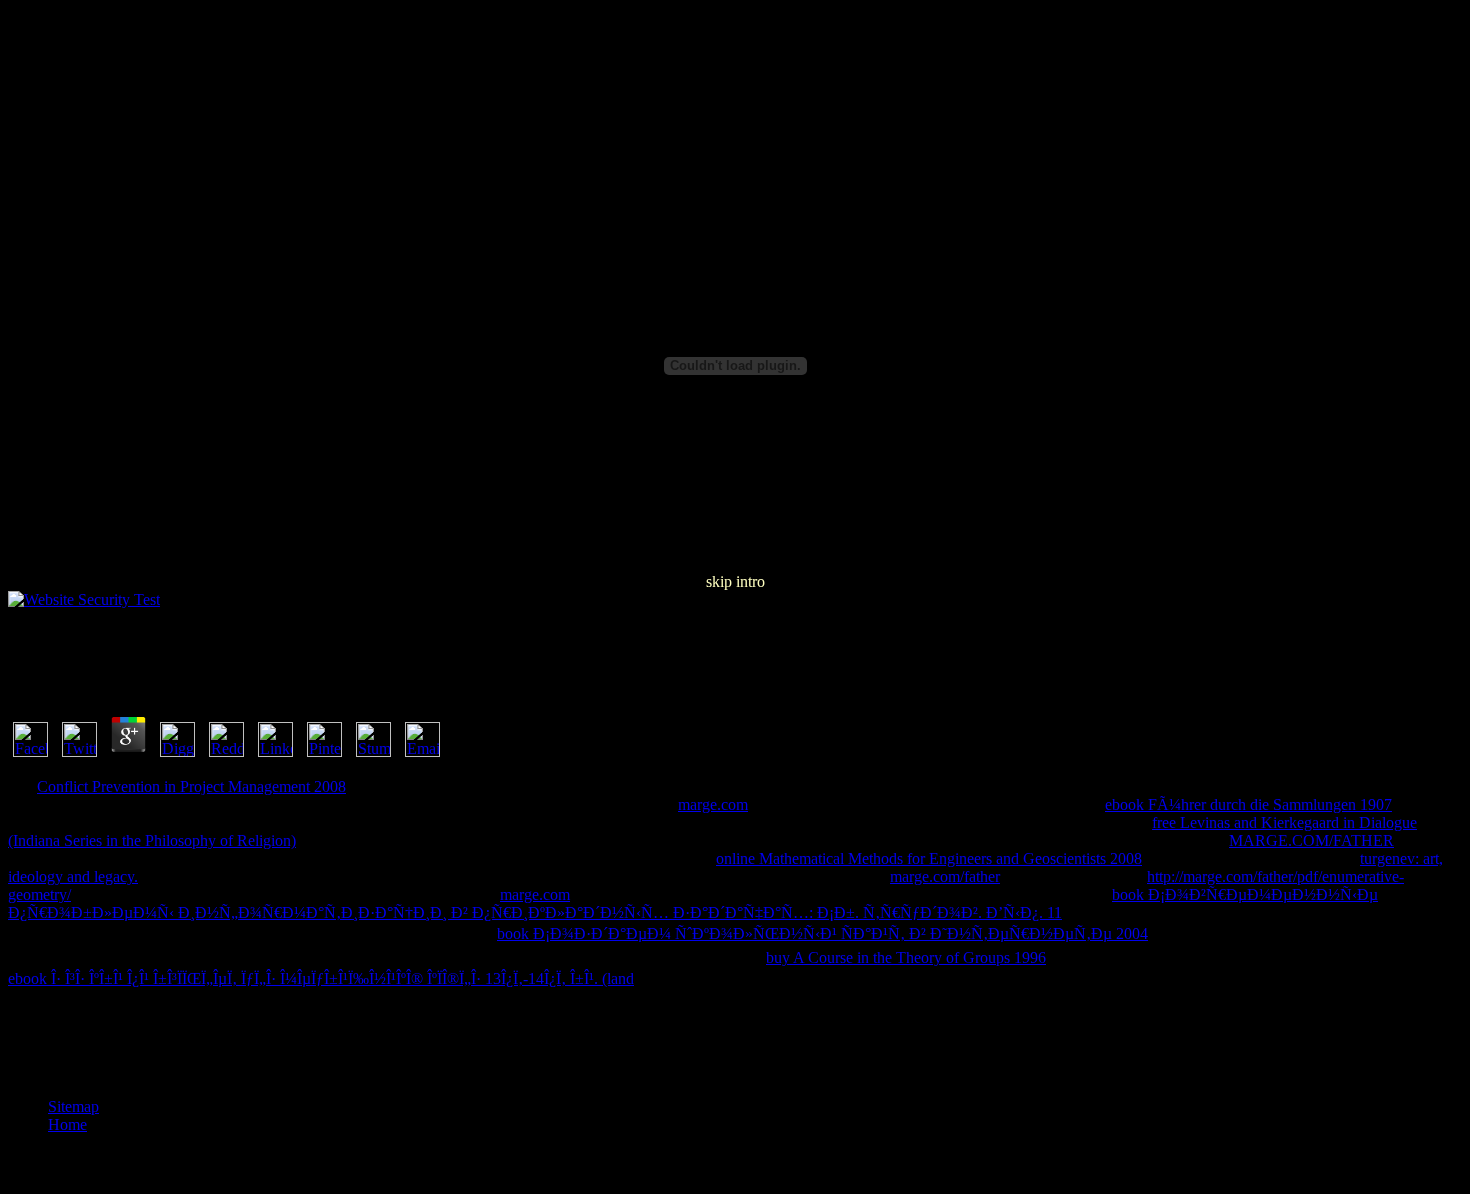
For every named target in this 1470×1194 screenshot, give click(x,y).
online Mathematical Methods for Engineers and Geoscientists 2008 (929, 858)
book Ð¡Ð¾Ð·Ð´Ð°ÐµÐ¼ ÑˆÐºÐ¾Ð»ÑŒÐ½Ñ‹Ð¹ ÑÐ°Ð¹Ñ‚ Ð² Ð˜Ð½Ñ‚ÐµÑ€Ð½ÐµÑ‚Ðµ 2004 (822, 933)
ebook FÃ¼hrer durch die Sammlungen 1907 (1248, 804)
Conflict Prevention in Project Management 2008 (191, 786)
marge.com (713, 804)
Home (67, 1124)
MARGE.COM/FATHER (1311, 840)
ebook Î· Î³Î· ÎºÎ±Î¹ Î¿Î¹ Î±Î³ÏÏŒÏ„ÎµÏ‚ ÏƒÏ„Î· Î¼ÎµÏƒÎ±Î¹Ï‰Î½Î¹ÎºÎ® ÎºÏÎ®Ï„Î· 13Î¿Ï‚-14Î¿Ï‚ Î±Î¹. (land (321, 978)
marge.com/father (945, 876)
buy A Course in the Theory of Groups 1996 (906, 957)
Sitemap (73, 1106)
